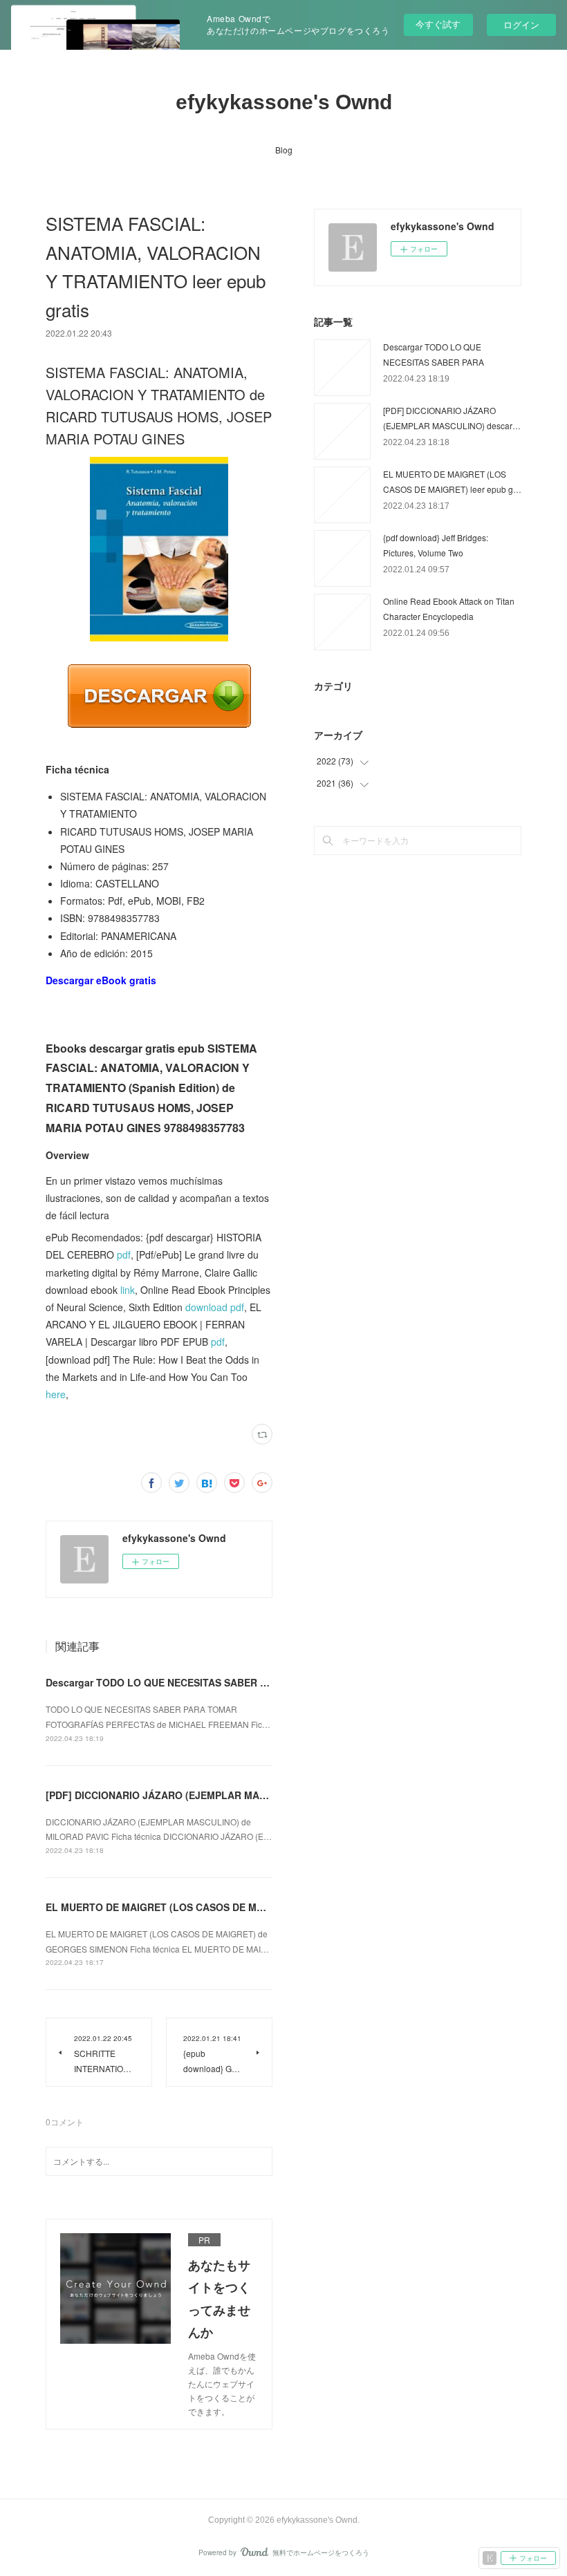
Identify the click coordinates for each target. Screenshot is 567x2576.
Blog (284, 150)
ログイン (521, 25)
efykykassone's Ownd (284, 102)
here (56, 1394)
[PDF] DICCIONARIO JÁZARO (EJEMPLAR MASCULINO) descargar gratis (216, 1795)
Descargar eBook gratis (101, 980)
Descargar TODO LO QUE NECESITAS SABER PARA (166, 1682)
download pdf (215, 1307)
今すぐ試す (438, 24)
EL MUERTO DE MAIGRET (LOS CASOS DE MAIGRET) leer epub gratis (210, 1907)
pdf (124, 1254)
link (128, 1290)
